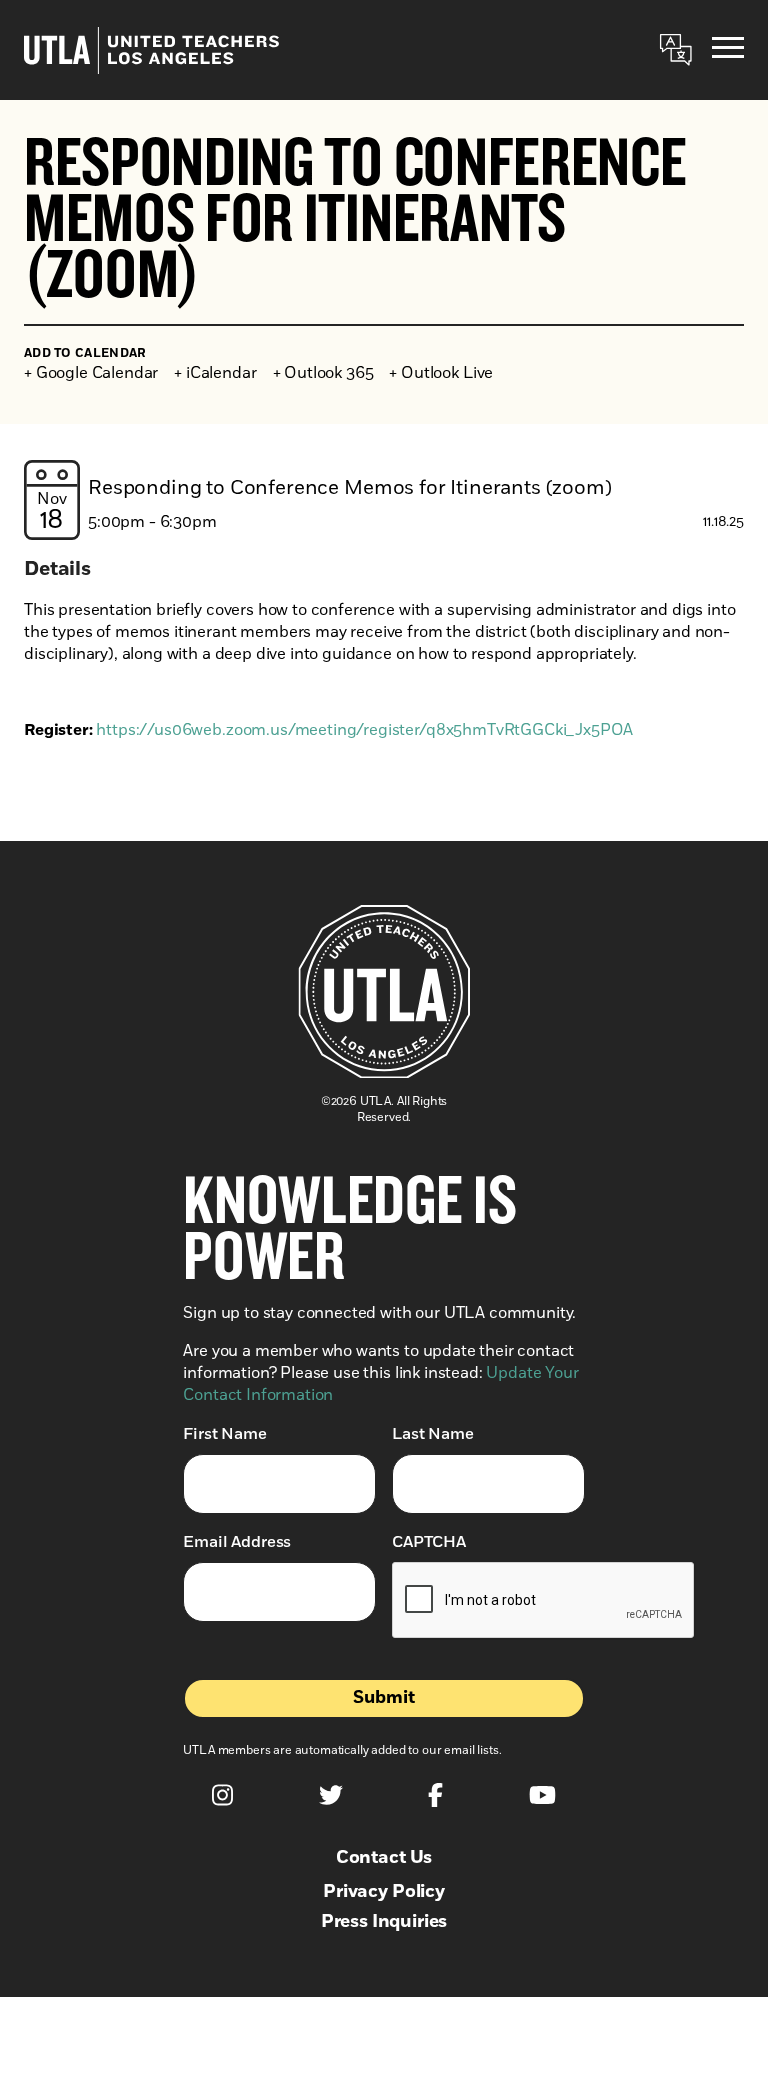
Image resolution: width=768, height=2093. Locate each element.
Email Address (237, 1542)
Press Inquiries (384, 1922)
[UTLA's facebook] (435, 1795)
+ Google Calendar (91, 373)
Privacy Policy (384, 1892)
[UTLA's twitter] (331, 1795)
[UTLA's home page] (151, 50)
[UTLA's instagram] (222, 1795)
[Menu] (728, 50)
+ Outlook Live (441, 373)
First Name (224, 1434)
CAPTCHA (429, 1542)
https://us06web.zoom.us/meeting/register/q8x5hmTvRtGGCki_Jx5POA (364, 730)
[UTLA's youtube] (542, 1795)
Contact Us (384, 1858)
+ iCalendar (215, 373)
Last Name (433, 1434)
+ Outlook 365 (323, 373)
